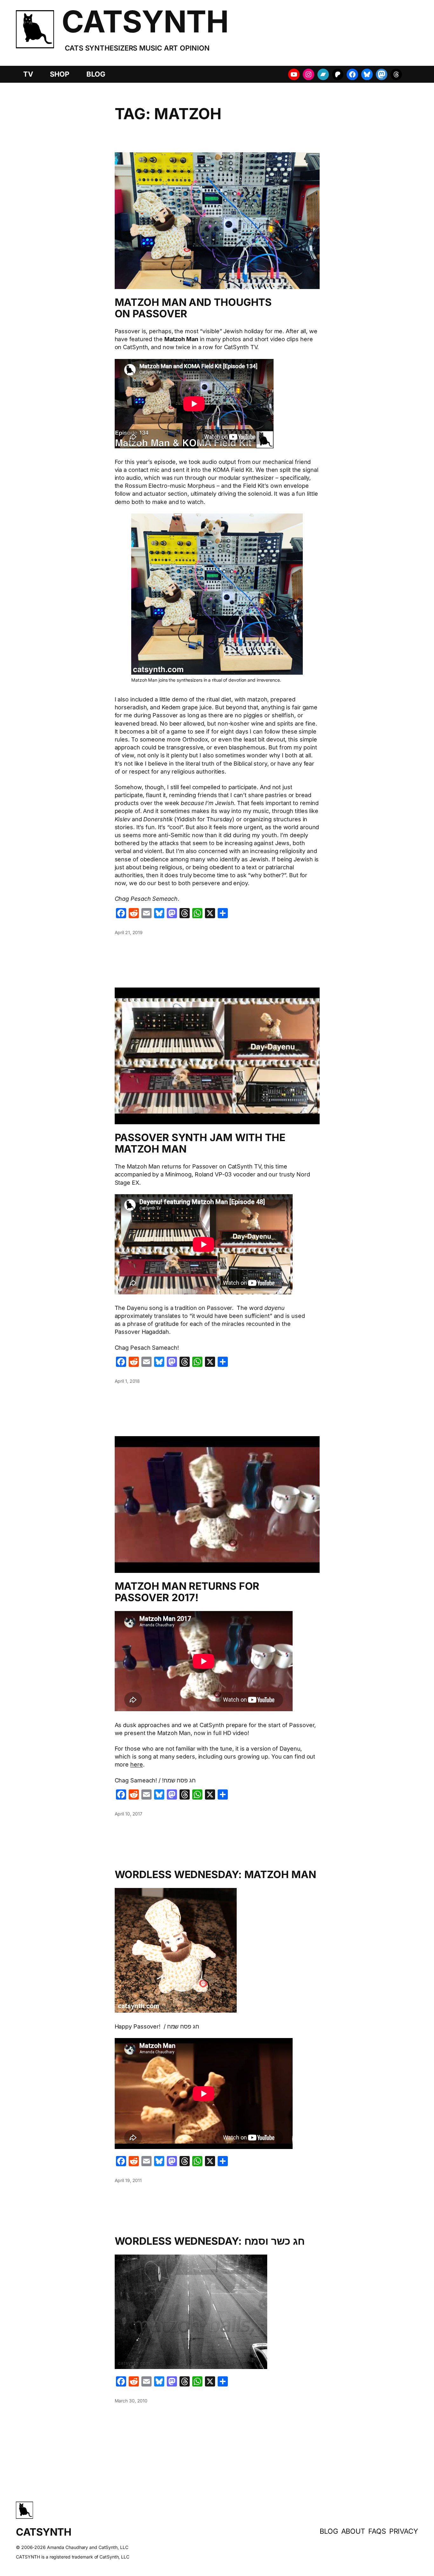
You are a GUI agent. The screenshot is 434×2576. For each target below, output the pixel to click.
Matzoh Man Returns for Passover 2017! (187, 1592)
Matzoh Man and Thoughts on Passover (193, 308)
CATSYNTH (145, 21)
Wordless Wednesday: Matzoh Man (215, 1875)
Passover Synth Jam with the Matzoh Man (200, 1143)
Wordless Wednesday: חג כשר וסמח (210, 2241)
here (137, 1764)
